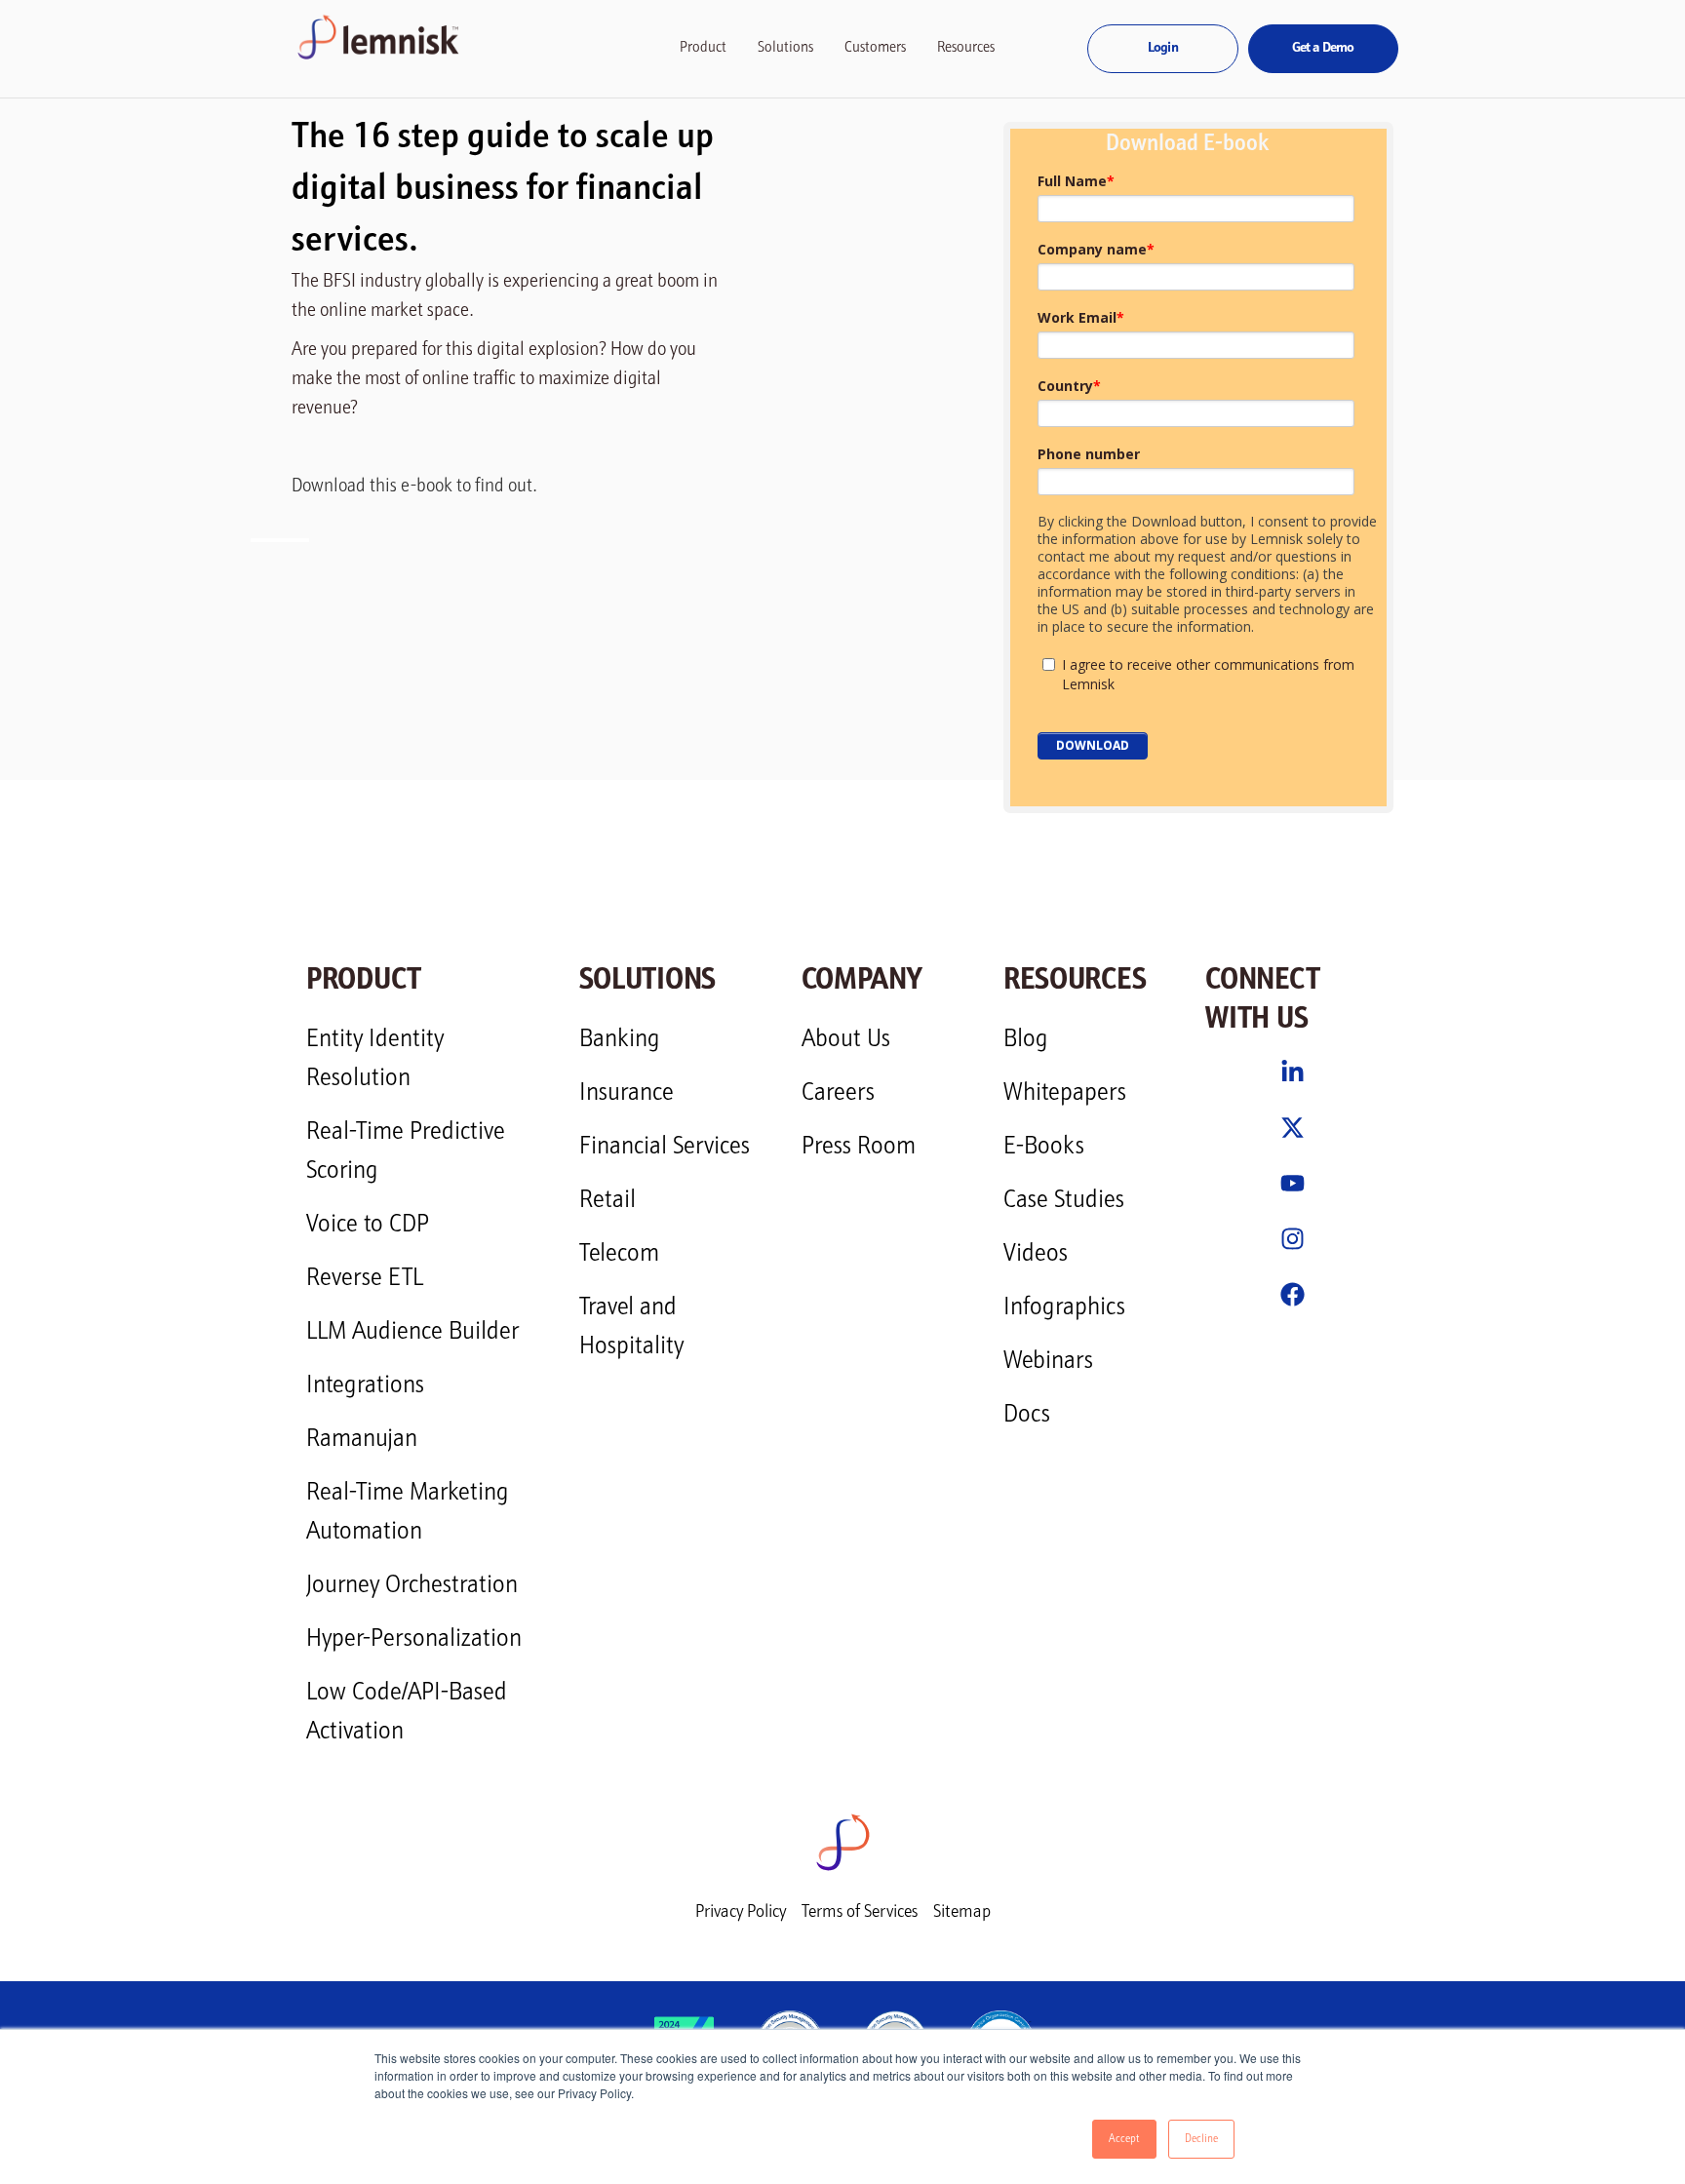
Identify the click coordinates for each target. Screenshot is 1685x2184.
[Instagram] (1293, 1239)
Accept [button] (1124, 2139)
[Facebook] (1293, 1294)
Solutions (785, 48)
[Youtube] (1293, 1183)
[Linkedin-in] (1293, 1072)
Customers (875, 48)
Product (703, 48)
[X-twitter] (1293, 1128)
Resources (966, 48)
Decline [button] (1201, 2139)
